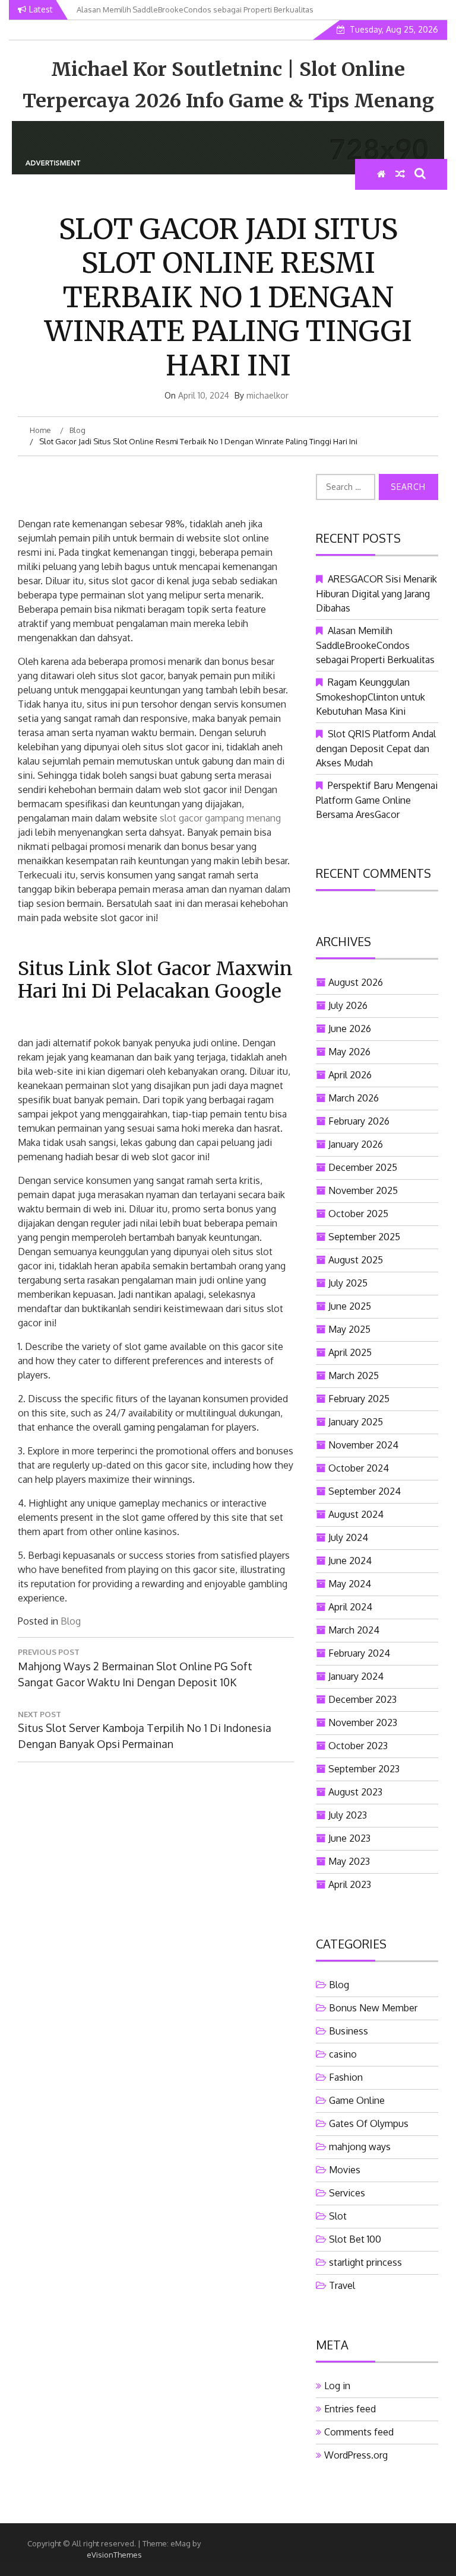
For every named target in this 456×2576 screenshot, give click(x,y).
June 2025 (350, 1306)
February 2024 (359, 1653)
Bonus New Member (373, 2008)
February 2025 (359, 1399)
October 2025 (358, 1214)
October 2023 (358, 1746)
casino (343, 2054)
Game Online (357, 2100)
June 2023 (349, 1838)
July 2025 (348, 1283)
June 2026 (350, 1029)
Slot (338, 2216)
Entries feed (350, 2409)
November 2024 (363, 1445)
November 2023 (363, 1722)
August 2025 (356, 1260)
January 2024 (356, 1676)
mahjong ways (360, 2147)
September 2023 (364, 1769)
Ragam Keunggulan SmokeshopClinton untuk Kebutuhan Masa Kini (370, 697)
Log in (337, 2386)
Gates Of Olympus (369, 2123)
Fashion (346, 2077)
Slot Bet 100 (355, 2239)
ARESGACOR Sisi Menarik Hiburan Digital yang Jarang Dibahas (376, 593)
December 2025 (363, 1167)
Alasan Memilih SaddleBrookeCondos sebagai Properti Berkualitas (375, 645)
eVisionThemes (114, 2555)
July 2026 (348, 1005)
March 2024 (354, 1630)
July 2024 (348, 1537)
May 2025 (349, 1329)
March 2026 (354, 1098)
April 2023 (350, 1884)
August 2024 (356, 1514)
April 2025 (350, 1352)
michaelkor (267, 395)
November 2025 (363, 1190)
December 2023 (362, 1699)
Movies (345, 2170)
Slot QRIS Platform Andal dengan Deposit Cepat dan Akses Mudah (376, 748)
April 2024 (350, 1607)
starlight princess (365, 2262)
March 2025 (354, 1375)
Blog (71, 1621)
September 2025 (364, 1237)
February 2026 (359, 1121)
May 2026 (349, 1052)
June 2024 (350, 1561)
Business (349, 2031)
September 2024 (365, 1491)
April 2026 (350, 1075)
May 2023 (349, 1861)
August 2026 (356, 982)
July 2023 (348, 1815)
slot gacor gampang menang (220, 818)
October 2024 (359, 1468)
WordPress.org (356, 2455)
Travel (342, 2285)
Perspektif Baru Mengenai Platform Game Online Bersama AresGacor (377, 800)
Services (347, 2193)
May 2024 (350, 1584)
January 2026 (356, 1144)
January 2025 (356, 1422)
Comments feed (359, 2432)
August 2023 (355, 1792)
